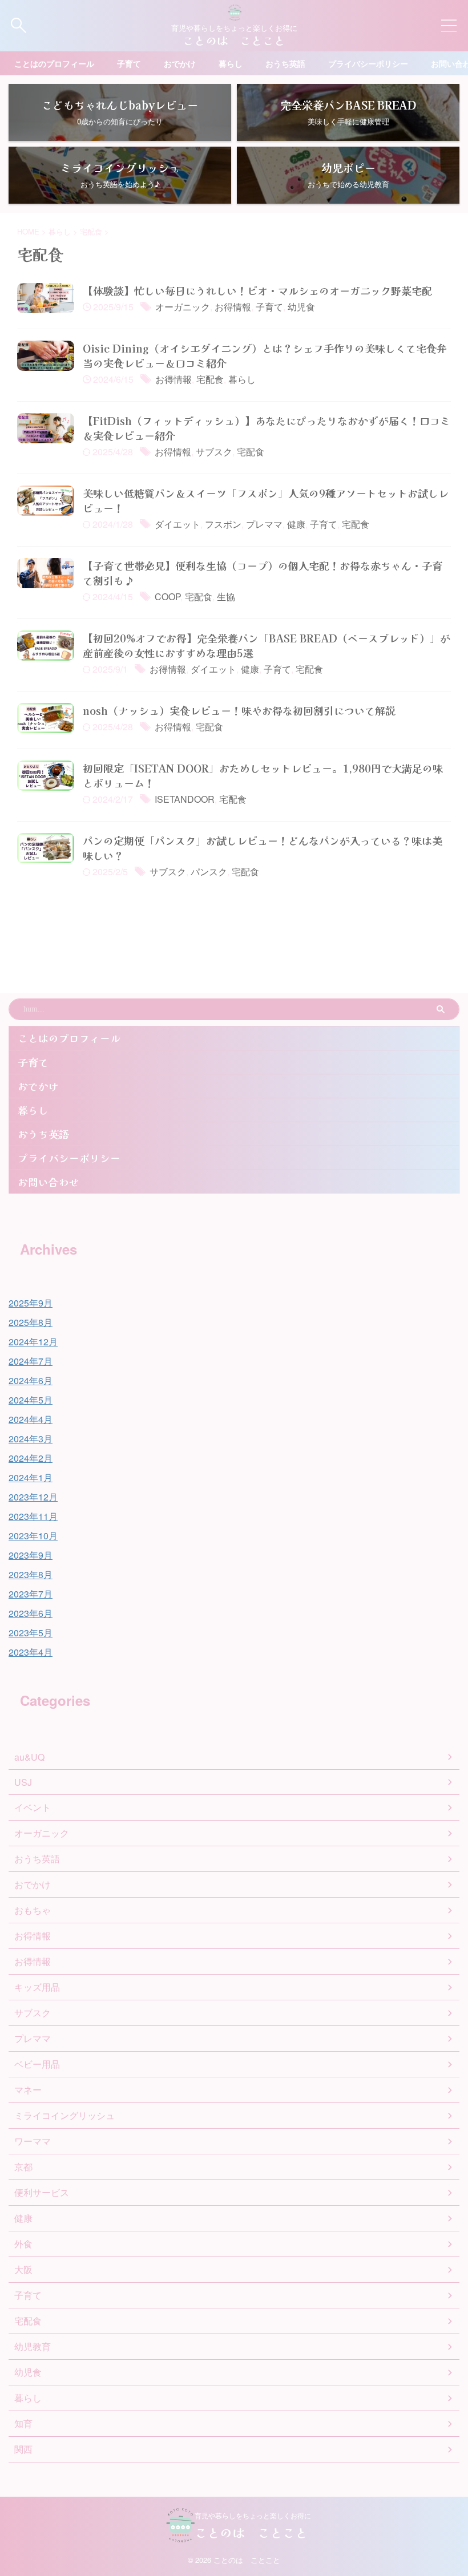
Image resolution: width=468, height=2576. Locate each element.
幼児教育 (33, 2346)
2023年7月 (31, 1594)
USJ (23, 1782)
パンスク (209, 872)
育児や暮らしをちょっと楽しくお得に (253, 2515)
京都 (23, 2167)
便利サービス (42, 2192)
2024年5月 (31, 1400)
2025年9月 (31, 1303)
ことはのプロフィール (54, 63)
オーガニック (183, 307)
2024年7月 (31, 1361)
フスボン (223, 524)
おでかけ (180, 63)
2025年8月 (31, 1322)
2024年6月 (31, 1380)
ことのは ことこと (234, 40)
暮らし (231, 63)
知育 (23, 2423)
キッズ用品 (37, 1987)
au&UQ (29, 1757)
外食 (23, 2244)
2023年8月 (31, 1574)
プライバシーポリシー (368, 63)
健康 (296, 524)
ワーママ (33, 2141)
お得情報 (233, 307)
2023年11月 (33, 1516)
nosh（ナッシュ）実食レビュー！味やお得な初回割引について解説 (239, 710)
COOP (168, 597)
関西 (23, 2449)
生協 (226, 597)
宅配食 (210, 379)
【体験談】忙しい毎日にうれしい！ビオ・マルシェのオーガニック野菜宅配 (257, 290)
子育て (129, 63)
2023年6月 (31, 1613)
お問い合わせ (49, 1182)
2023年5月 (31, 1633)
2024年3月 (31, 1439)
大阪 (23, 2269)
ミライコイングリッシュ (64, 2115)
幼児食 (301, 307)
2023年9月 (31, 1555)
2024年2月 (31, 1458)
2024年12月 (33, 1342)
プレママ (264, 524)
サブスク (214, 452)
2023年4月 (31, 1652)
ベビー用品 (37, 2064)
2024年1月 (31, 1477)
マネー (28, 2090)
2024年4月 (31, 1419)
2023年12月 (33, 1497)
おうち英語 (285, 63)
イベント (33, 1807)
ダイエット (177, 524)
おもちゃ (33, 1910)
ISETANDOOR (185, 799)
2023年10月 (33, 1536)
